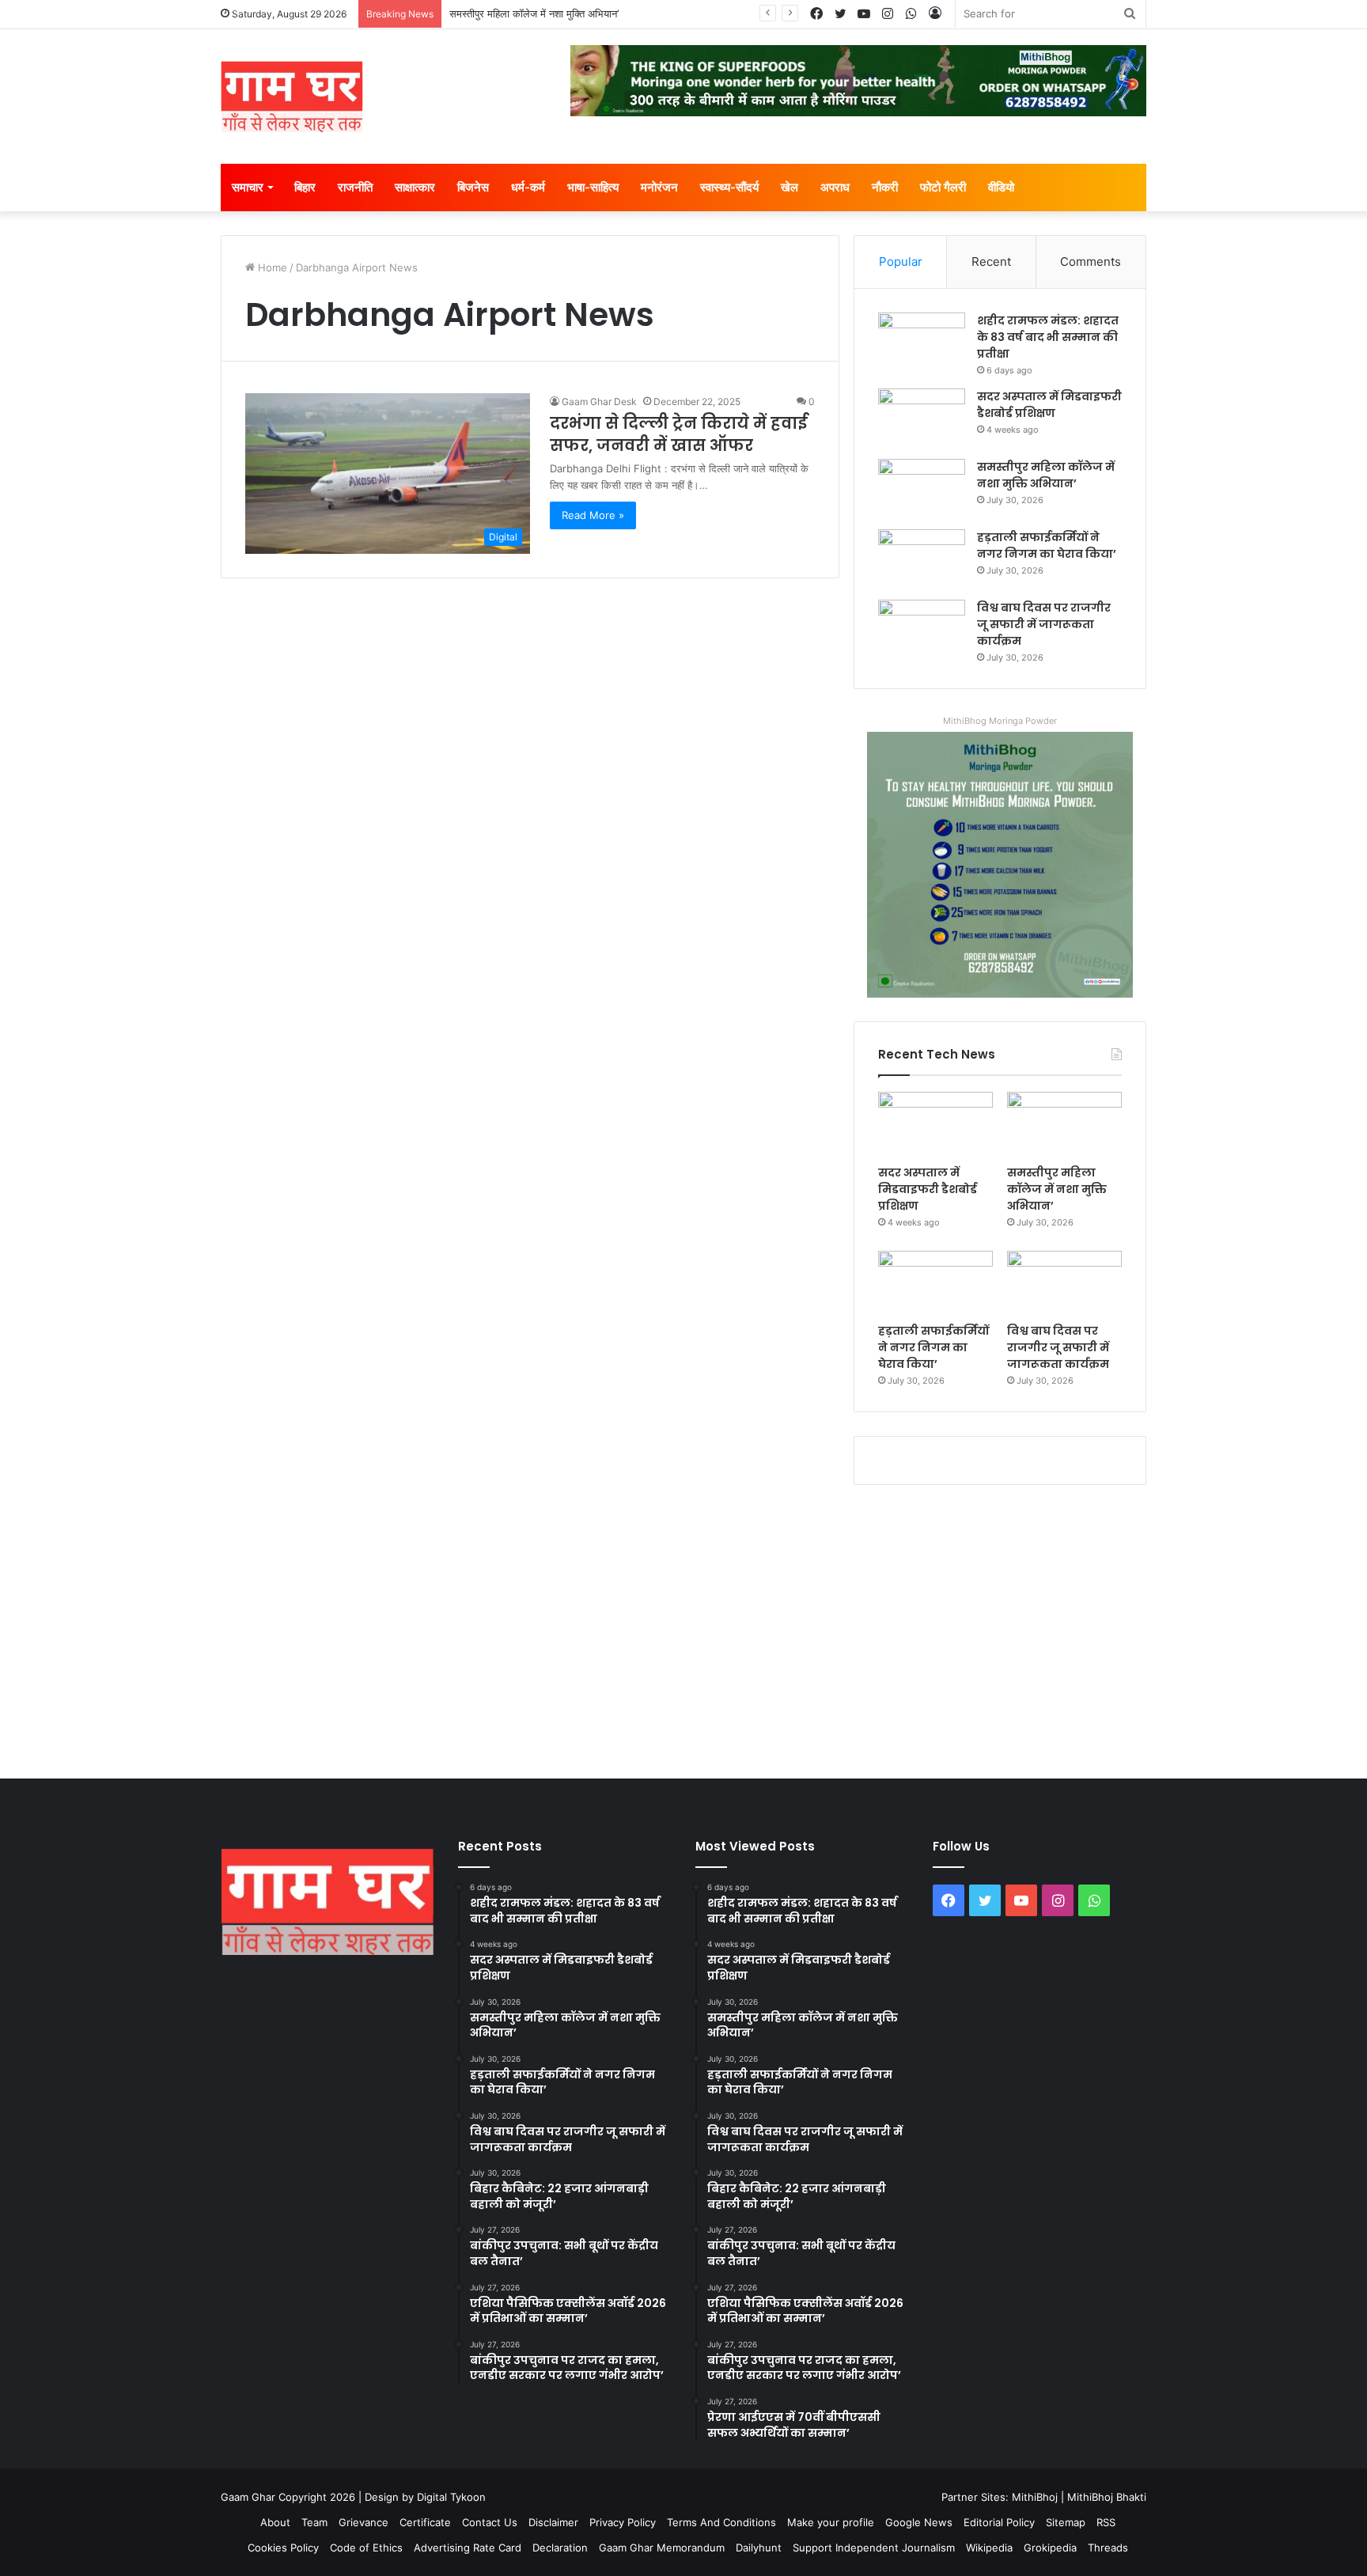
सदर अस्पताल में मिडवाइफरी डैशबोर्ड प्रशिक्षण (1049, 405)
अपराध (835, 187)
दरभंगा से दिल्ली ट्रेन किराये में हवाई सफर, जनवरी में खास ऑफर (678, 434)
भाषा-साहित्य (593, 187)
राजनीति (355, 187)
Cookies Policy (283, 2548)
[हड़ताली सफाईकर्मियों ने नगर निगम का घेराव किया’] (922, 559)
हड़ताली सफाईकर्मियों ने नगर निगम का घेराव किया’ (1047, 546)
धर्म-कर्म (528, 187)
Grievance (364, 2522)
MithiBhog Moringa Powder (1000, 721)
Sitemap (1066, 2522)
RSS (1106, 2522)
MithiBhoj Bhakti (1107, 2497)
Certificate (425, 2522)
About (275, 2522)
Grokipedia (1050, 2548)
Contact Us (490, 2522)
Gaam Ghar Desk (599, 402)
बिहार (305, 187)
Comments (1091, 261)
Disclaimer (553, 2522)
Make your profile (831, 2522)
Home (271, 267)
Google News (919, 2522)
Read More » (593, 515)
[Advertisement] (683, 1628)
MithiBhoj (1035, 2497)
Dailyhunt (759, 2548)
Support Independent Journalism (874, 2548)
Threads (1108, 2548)
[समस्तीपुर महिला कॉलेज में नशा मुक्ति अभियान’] (922, 489)
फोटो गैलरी (943, 187)
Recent (991, 261)
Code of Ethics (366, 2548)
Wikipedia (989, 2548)
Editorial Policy (999, 2522)
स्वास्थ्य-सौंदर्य (729, 187)
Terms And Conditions (721, 2522)
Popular (901, 261)
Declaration (560, 2548)
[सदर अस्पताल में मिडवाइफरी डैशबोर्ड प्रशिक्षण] (922, 418)
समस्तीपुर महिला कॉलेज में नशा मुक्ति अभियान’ (534, 13)
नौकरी (885, 187)
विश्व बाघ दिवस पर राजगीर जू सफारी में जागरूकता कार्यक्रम (1044, 624)
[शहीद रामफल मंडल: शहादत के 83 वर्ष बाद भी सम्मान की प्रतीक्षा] (922, 342)
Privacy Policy (623, 2522)
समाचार (248, 187)
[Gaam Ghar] (292, 97)
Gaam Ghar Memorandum (662, 2548)
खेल (790, 187)
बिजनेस (473, 187)
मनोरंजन (659, 187)
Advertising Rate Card (468, 2548)
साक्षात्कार (415, 187)
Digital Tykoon (451, 2497)
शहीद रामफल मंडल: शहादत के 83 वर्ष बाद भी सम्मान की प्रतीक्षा (1048, 337)
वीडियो (1001, 187)
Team (314, 2522)
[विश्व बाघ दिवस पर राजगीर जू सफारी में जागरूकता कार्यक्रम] (922, 629)
